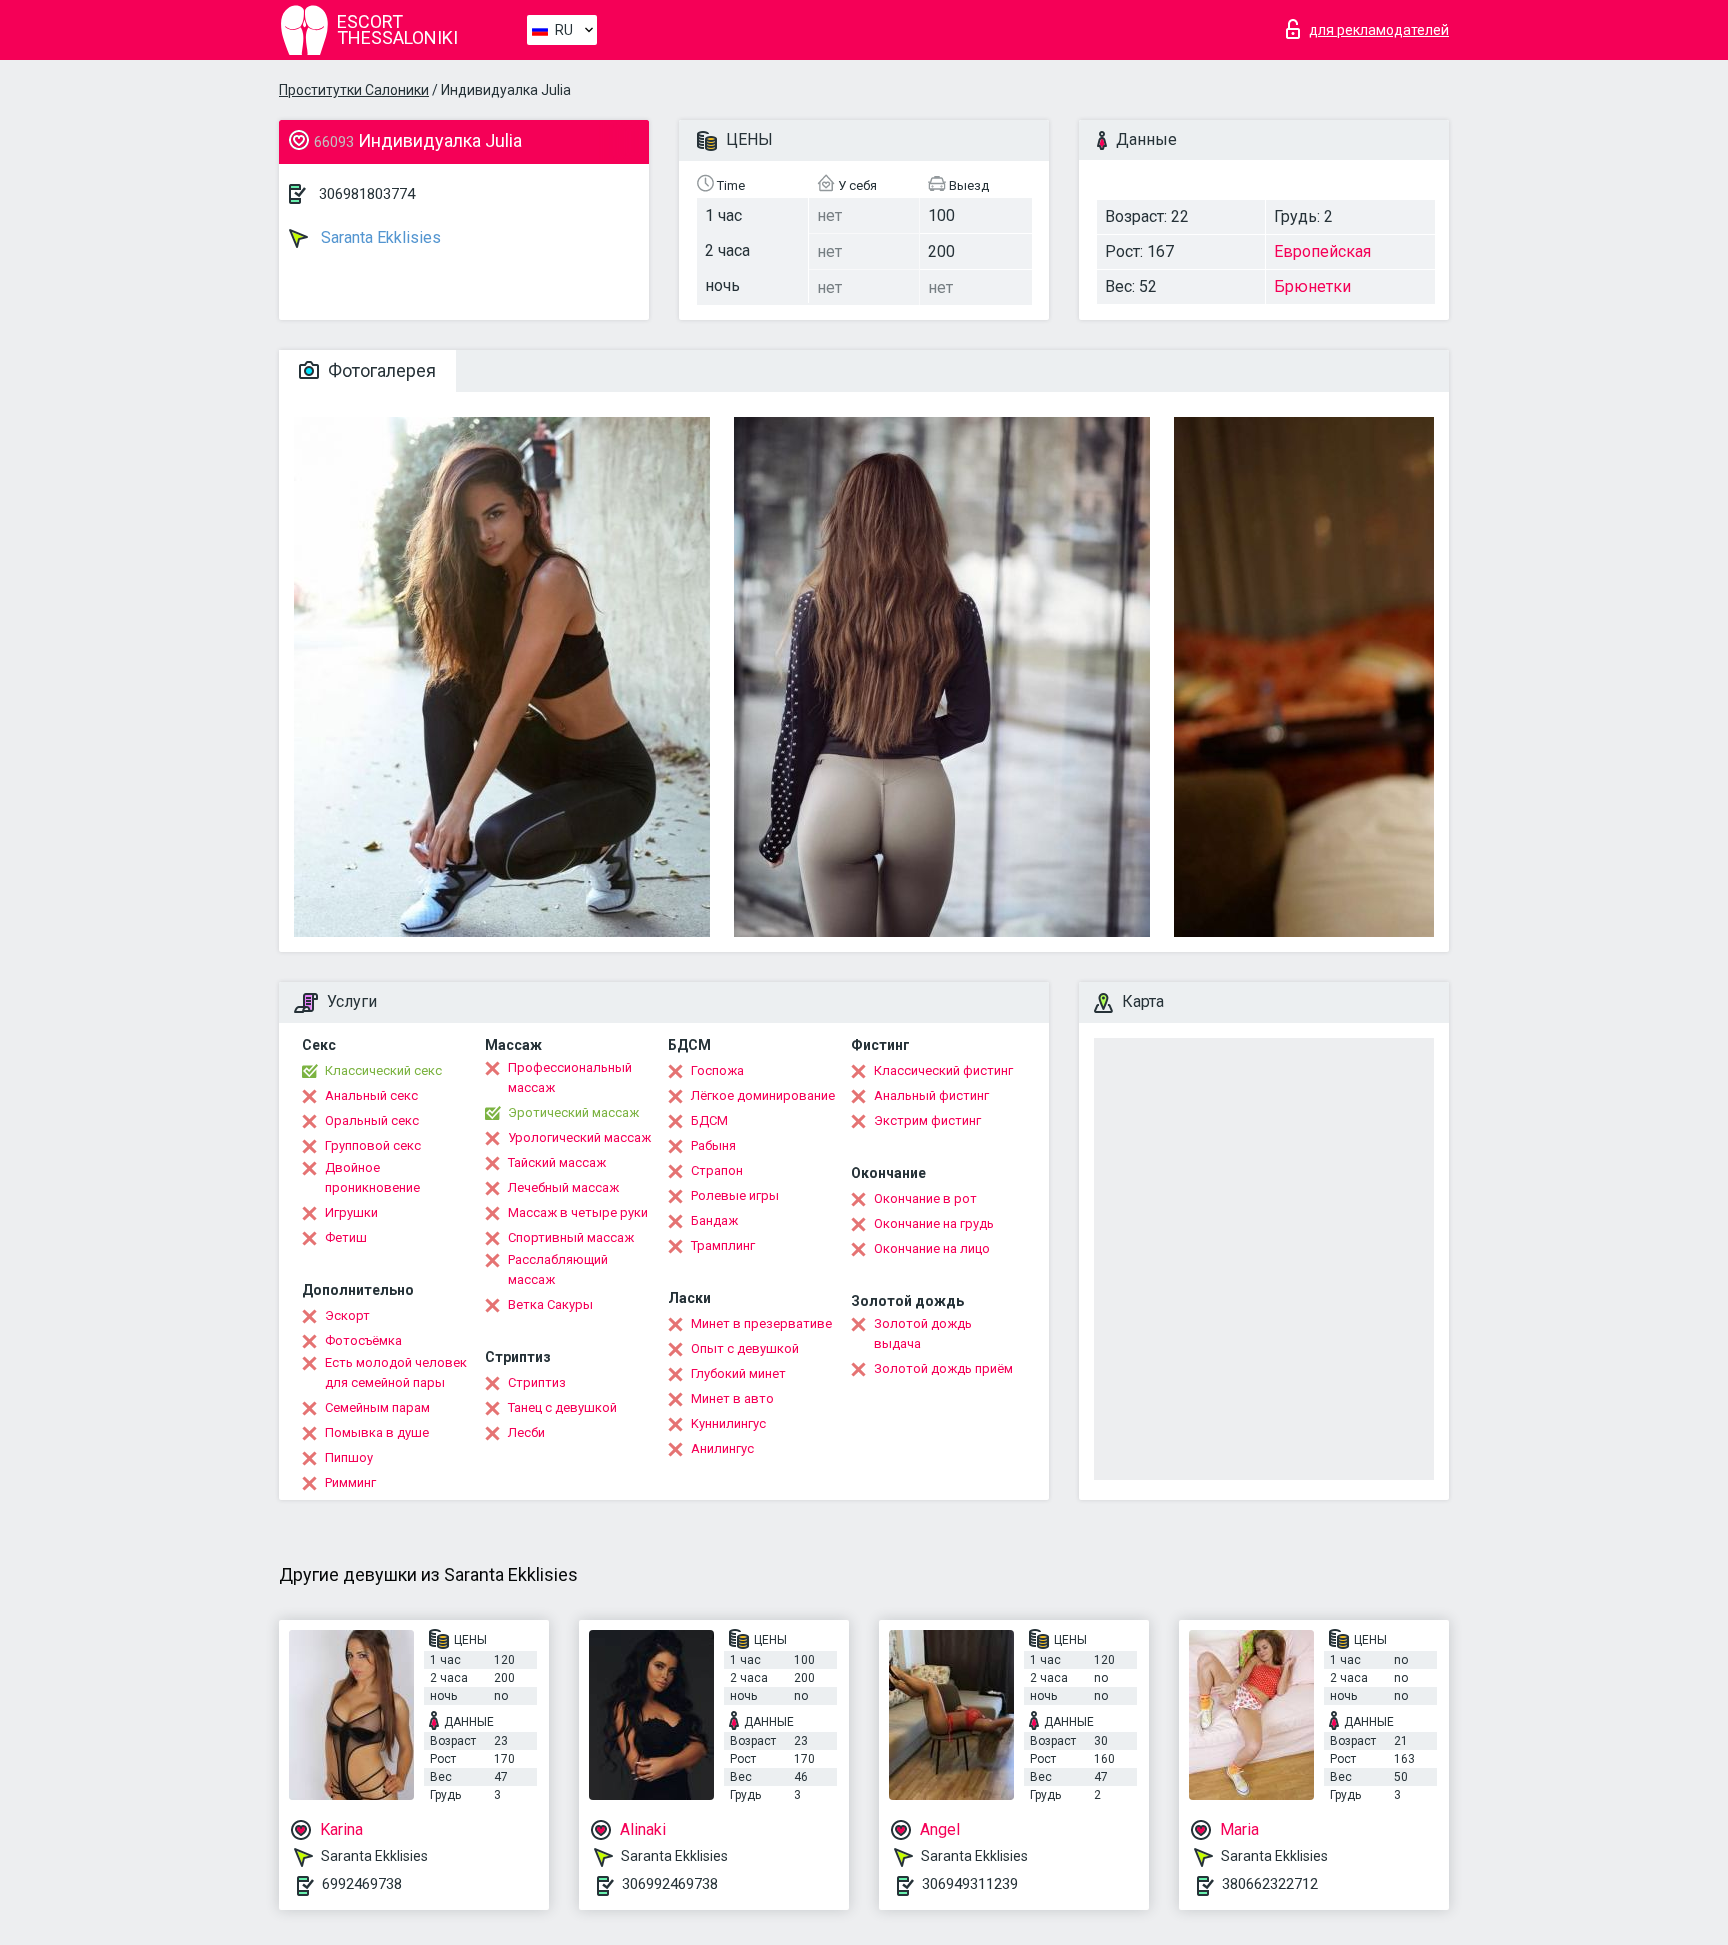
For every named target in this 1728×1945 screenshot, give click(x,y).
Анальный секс (371, 1095)
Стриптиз (537, 1382)
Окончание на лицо (932, 1248)
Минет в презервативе (761, 1323)
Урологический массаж (579, 1137)
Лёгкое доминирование (763, 1095)
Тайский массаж (557, 1162)
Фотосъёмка (363, 1340)
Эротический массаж (573, 1112)
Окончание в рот (925, 1198)
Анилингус (722, 1448)
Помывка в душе (377, 1432)
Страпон (717, 1170)
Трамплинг (723, 1245)
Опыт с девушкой (745, 1348)
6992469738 (362, 1884)
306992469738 (670, 1884)
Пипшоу (349, 1457)
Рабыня (713, 1145)
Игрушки (351, 1212)
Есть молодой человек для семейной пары (396, 1372)
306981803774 (367, 194)
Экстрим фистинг (927, 1120)
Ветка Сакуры (550, 1304)
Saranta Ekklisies (379, 237)
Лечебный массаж (563, 1187)
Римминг (350, 1482)
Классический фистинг (943, 1070)
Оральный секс (372, 1120)
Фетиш (346, 1237)
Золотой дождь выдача (923, 1333)
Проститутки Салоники (354, 90)
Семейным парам (377, 1407)
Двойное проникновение (372, 1177)
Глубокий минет (738, 1373)
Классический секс (383, 1070)
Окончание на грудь (934, 1223)
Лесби (526, 1432)
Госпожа (717, 1070)
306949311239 (970, 1884)
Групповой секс (373, 1145)
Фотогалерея (380, 370)
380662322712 (1270, 1884)
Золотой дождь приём (943, 1368)
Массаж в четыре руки (578, 1212)
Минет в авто (732, 1398)
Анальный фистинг (931, 1095)
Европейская (1322, 251)
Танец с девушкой (562, 1407)
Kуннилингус (728, 1423)
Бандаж (714, 1220)
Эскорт (347, 1315)
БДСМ (709, 1120)
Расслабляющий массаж (558, 1269)
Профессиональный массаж (570, 1077)
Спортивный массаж (571, 1237)
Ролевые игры (735, 1195)
